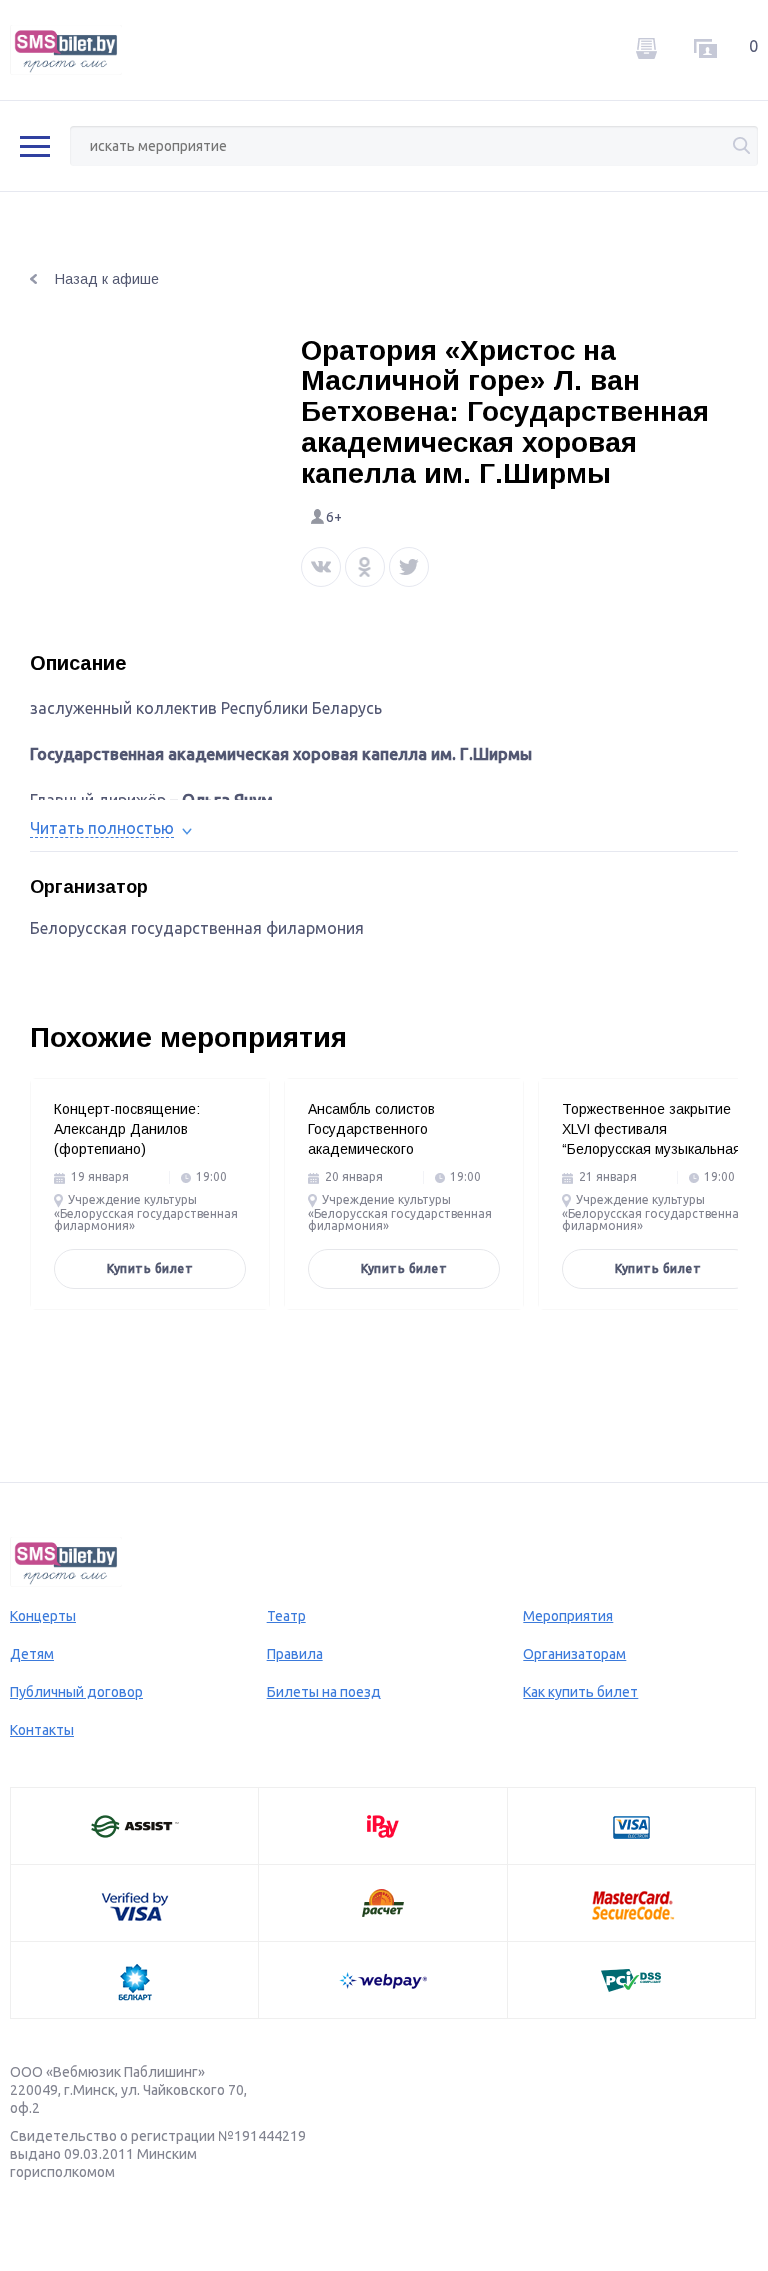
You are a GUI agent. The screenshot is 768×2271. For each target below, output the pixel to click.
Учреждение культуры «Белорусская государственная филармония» (146, 1213)
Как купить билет (580, 1692)
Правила (295, 1654)
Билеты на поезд (324, 1692)
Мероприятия (568, 1616)
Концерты (43, 1616)
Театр (286, 1616)
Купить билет (150, 1268)
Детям (32, 1654)
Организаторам (574, 1654)
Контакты (42, 1730)
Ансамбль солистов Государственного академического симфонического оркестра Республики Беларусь (394, 1149)
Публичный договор (76, 1692)
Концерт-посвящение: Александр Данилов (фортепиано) (127, 1129)
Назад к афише (107, 279)
